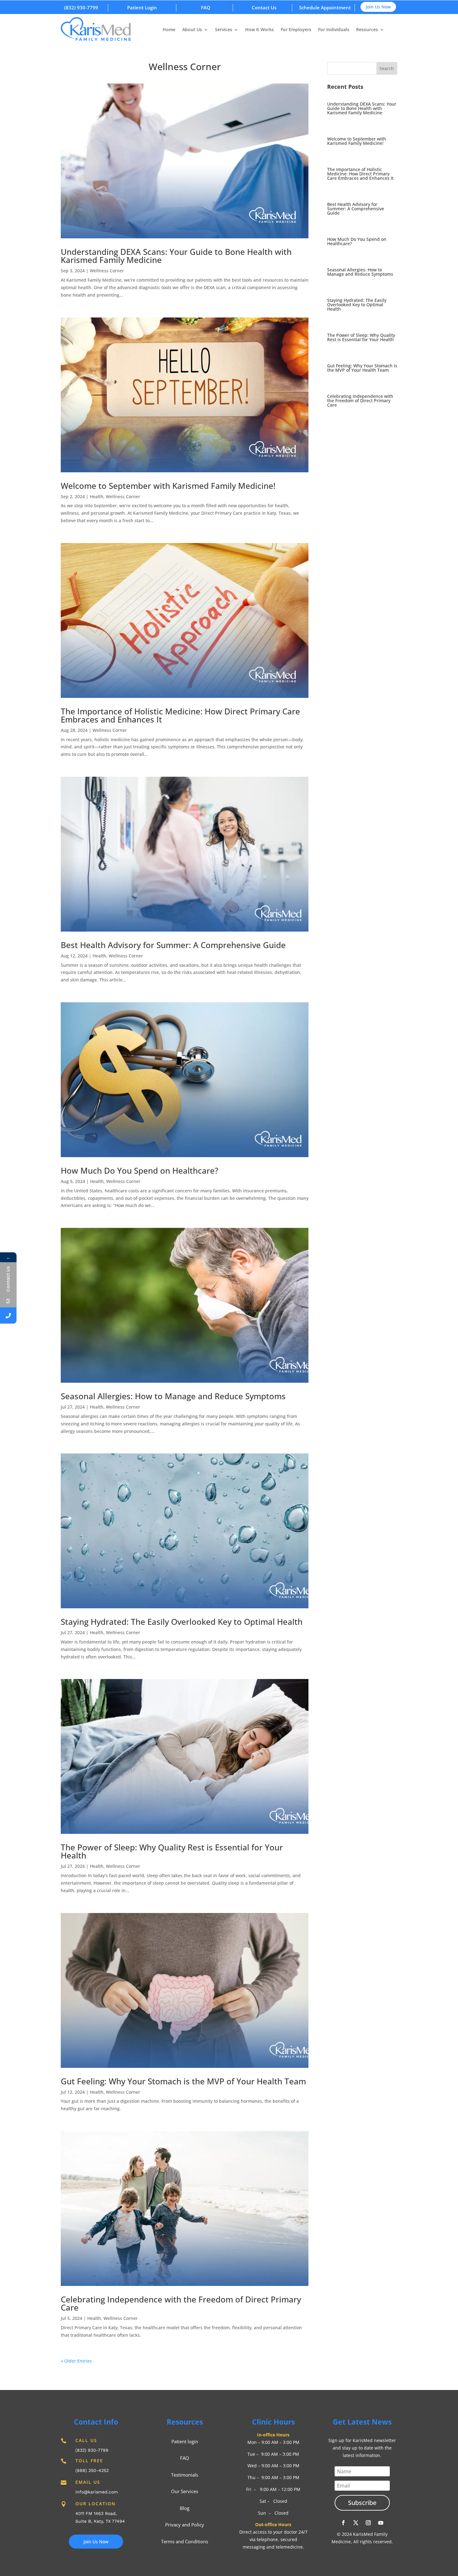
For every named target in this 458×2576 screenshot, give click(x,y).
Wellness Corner (107, 271)
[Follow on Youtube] (381, 2523)
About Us (192, 30)
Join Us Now (378, 7)
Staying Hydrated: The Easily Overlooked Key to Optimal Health (182, 1622)
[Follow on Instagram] (368, 2523)
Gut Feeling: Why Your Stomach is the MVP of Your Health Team (183, 2081)
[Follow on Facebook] (343, 2523)
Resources (367, 30)
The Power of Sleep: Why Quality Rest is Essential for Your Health (172, 1851)
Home (169, 30)
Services (224, 30)
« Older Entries (76, 2361)
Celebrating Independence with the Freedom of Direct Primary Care (181, 2303)
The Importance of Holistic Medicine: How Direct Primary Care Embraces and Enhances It (180, 715)
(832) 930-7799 (81, 7)
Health (97, 496)
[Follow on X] (356, 2523)
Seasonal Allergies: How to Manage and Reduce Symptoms (173, 1396)
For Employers (296, 30)
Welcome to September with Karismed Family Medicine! (168, 486)
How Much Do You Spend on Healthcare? (140, 1171)
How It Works (260, 30)
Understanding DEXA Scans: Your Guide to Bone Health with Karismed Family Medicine (176, 256)
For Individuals (334, 30)
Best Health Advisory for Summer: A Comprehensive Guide (173, 945)
